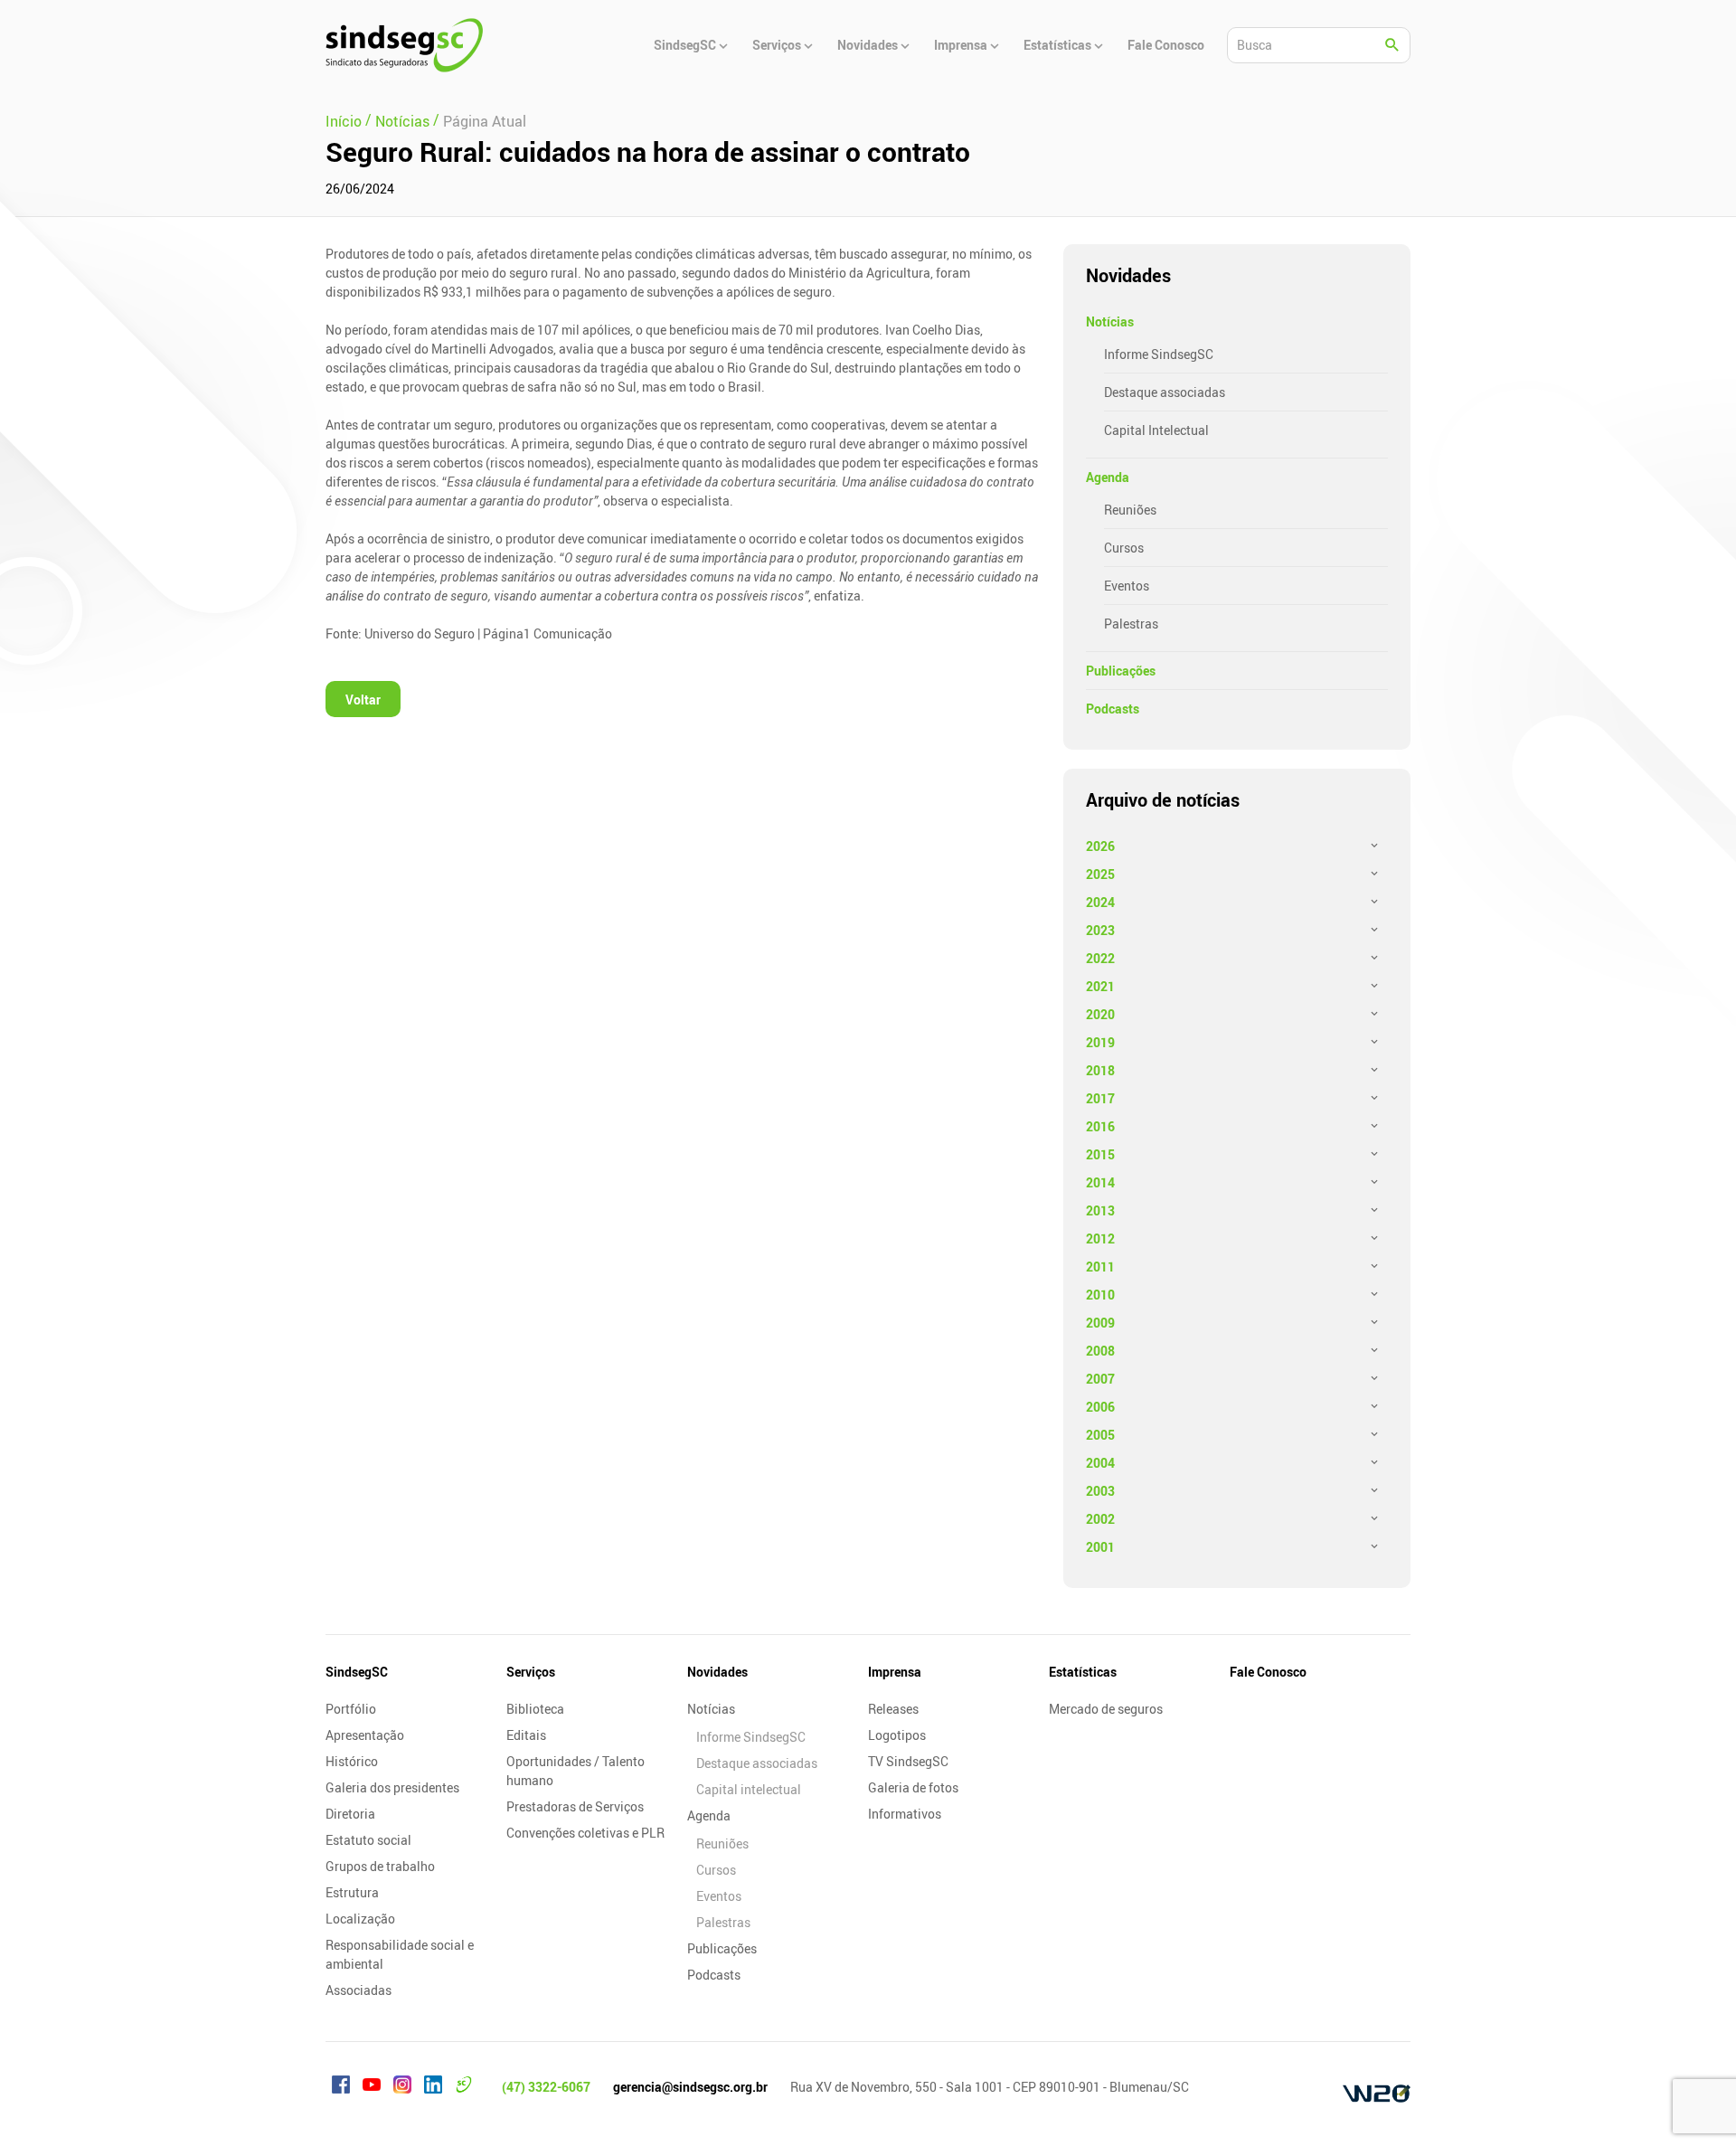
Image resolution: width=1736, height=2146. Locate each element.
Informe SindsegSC (1159, 354)
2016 (1100, 1126)
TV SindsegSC (908, 1761)
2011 (1100, 1267)
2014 (1100, 1182)
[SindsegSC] (404, 45)
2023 (1100, 930)
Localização (360, 1919)
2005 (1100, 1435)
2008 (1100, 1351)
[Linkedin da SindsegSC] (433, 2087)
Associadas (359, 1990)
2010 (1100, 1295)
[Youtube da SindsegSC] (372, 2087)
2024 (1100, 902)
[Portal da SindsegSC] (464, 2087)
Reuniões (1130, 510)
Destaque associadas (1165, 392)
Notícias (1110, 321)
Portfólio (351, 1709)
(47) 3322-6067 (546, 2087)
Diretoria (350, 1814)
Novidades (717, 1672)
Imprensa (895, 1672)
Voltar (363, 700)
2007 (1100, 1379)
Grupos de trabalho (380, 1866)
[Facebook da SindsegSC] (341, 2087)
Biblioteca (535, 1709)
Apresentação (365, 1735)
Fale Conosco (1268, 1672)
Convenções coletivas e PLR (585, 1833)
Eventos (1127, 586)
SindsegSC (357, 1672)
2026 (1100, 846)
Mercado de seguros (1106, 1709)
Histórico (352, 1761)
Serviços (531, 1672)
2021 (1100, 986)
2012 (1100, 1238)
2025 (1100, 874)
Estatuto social (368, 1840)
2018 (1100, 1070)
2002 (1100, 1519)
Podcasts (1113, 709)
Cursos (1124, 548)
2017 (1100, 1098)
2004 (1100, 1463)
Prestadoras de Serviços (575, 1806)
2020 (1100, 1014)
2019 (1100, 1042)
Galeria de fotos (913, 1787)
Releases (893, 1709)
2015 (1100, 1154)
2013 (1100, 1210)
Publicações (1121, 671)
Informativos (905, 1814)
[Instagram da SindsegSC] (402, 2087)
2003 (1100, 1491)
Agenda (1108, 477)
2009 (1100, 1323)
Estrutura (352, 1892)
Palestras (1131, 624)
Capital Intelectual (1156, 430)
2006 (1100, 1407)
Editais (526, 1735)
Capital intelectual (749, 1789)
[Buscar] (1392, 45)
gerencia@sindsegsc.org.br (690, 2087)
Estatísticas (1083, 1672)
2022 (1100, 958)
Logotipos (897, 1735)
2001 (1100, 1547)
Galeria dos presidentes (392, 1787)
